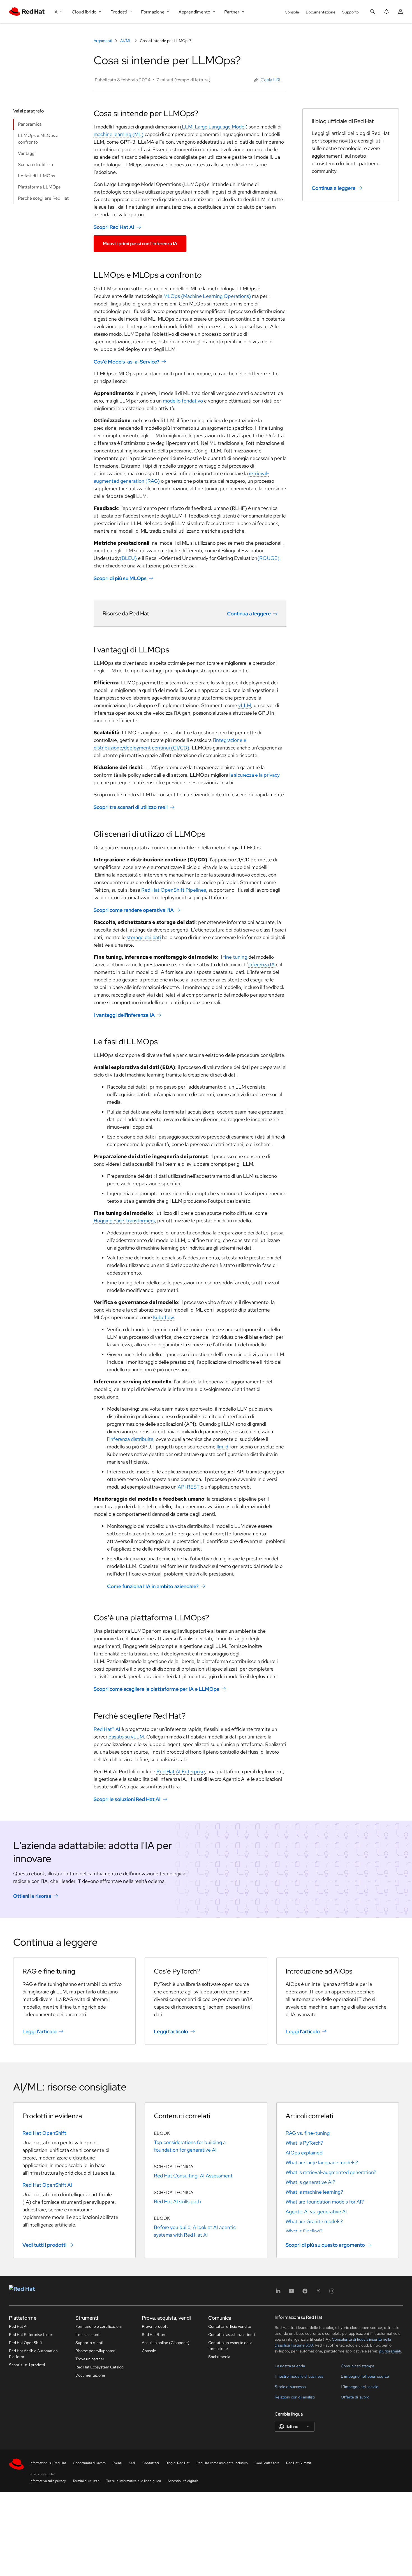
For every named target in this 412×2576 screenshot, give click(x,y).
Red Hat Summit (299, 2463)
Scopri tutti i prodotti (27, 2365)
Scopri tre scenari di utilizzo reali (131, 807)
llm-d (222, 1447)
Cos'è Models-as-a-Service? (126, 361)
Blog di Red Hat (178, 2463)
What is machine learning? (314, 2192)
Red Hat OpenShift (44, 2133)
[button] (268, 80)
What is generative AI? (310, 2182)
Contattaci (151, 2463)
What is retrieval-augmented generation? (331, 2172)
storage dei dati (144, 937)
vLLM (245, 705)
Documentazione (321, 12)
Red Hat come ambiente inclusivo (222, 2463)
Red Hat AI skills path (177, 2201)
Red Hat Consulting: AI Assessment (193, 2176)
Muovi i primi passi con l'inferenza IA (140, 244)
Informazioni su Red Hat (48, 2463)
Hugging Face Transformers (124, 1221)
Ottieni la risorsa (32, 1896)
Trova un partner (90, 2359)
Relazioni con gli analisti (295, 2397)
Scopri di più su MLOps (120, 578)
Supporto (350, 12)
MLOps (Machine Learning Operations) (207, 296)
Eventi (117, 2463)
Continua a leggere (249, 614)
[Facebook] (305, 2293)
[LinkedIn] (278, 2293)
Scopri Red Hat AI (114, 227)
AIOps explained (304, 2153)
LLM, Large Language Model (214, 127)
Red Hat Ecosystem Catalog (99, 2367)
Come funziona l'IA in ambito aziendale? (153, 1586)
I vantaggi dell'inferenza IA (124, 1015)
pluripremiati (390, 2351)
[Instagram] (332, 2293)
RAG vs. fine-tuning (308, 2133)
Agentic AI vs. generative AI (316, 2212)
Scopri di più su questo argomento (325, 2245)
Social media (219, 2357)
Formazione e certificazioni (99, 2326)
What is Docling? (304, 2231)
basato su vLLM (126, 1737)
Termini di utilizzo (86, 2481)
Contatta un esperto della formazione (230, 2346)
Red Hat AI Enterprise (181, 1771)
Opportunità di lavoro (89, 2463)
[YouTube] (291, 2293)
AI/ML (126, 41)
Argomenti (103, 41)
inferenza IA (261, 964)
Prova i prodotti (155, 2326)
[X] (318, 2293)
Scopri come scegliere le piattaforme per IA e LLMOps (156, 1689)
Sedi (132, 2463)
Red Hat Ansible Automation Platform (33, 2354)
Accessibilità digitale (183, 2481)
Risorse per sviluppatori (95, 2351)
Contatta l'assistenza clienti (232, 2334)
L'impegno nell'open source (365, 2376)
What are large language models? (322, 2162)
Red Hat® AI (107, 1729)
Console (292, 12)
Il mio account (87, 2334)
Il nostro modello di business (299, 2376)
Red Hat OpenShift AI (47, 2185)
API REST (189, 1487)
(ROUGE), (269, 558)
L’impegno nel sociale (360, 2387)
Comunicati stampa (357, 2366)
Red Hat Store (154, 2334)
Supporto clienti (89, 2343)
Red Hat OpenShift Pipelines (174, 890)
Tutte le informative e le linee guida (134, 2481)
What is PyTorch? (304, 2143)
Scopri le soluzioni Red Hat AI (127, 1799)
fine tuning (235, 957)
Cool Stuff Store (267, 2463)
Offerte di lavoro (355, 2397)
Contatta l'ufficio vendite (230, 2326)
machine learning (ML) (119, 134)
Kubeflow (163, 1317)
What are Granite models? (314, 2221)
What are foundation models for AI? (325, 2202)
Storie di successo (290, 2387)
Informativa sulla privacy (48, 2481)
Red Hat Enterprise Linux (31, 2334)
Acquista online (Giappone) (166, 2343)
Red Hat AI (18, 2326)
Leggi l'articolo (40, 2031)
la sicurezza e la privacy (254, 775)
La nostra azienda (290, 2366)
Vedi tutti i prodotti (44, 2245)
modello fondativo (183, 401)
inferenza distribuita (131, 1439)
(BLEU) (128, 558)
